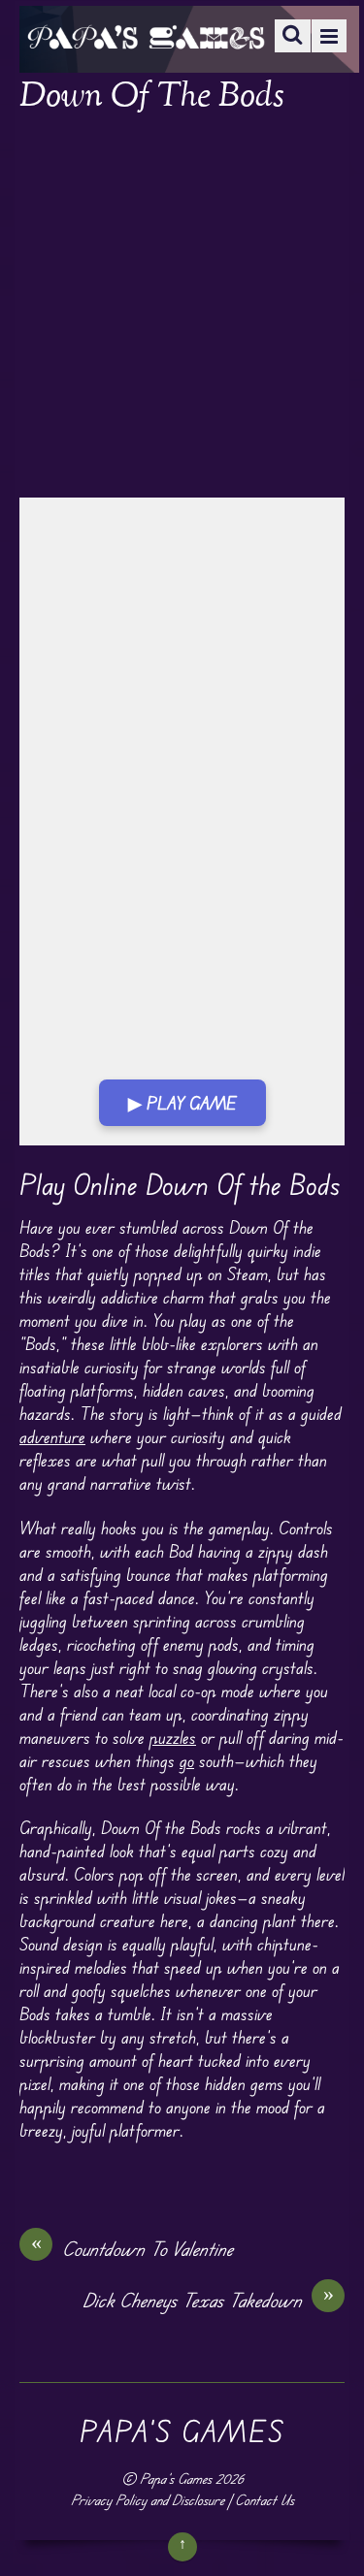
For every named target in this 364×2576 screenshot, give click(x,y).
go (187, 1760)
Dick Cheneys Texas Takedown (208, 2300)
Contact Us (265, 2500)
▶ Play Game (182, 1103)
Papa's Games (176, 2479)
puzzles (173, 1737)
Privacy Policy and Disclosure (148, 2500)
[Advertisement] (182, 308)
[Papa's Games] (146, 36)
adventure (52, 1436)
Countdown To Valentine (132, 2248)
